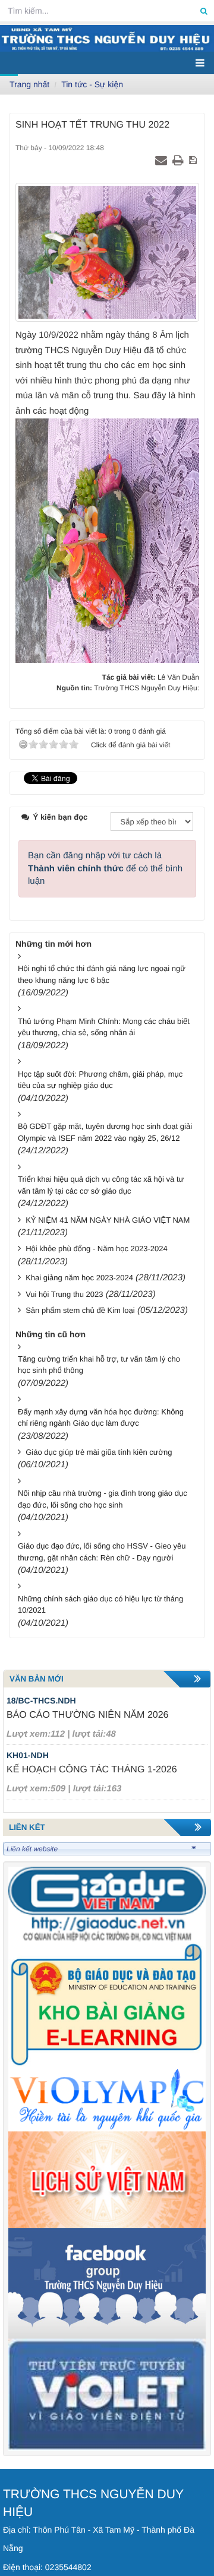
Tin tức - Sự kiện (92, 84)
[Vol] (107, 2099)
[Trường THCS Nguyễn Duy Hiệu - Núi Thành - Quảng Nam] (107, 38)
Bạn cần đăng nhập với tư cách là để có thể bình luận (105, 868)
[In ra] (180, 161)
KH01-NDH (28, 1755)
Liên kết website (32, 1849)
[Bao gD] (107, 1904)
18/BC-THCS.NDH (41, 1701)
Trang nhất (29, 84)
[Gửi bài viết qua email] (163, 161)
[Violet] (107, 2394)
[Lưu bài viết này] (194, 161)
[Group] (107, 2283)
